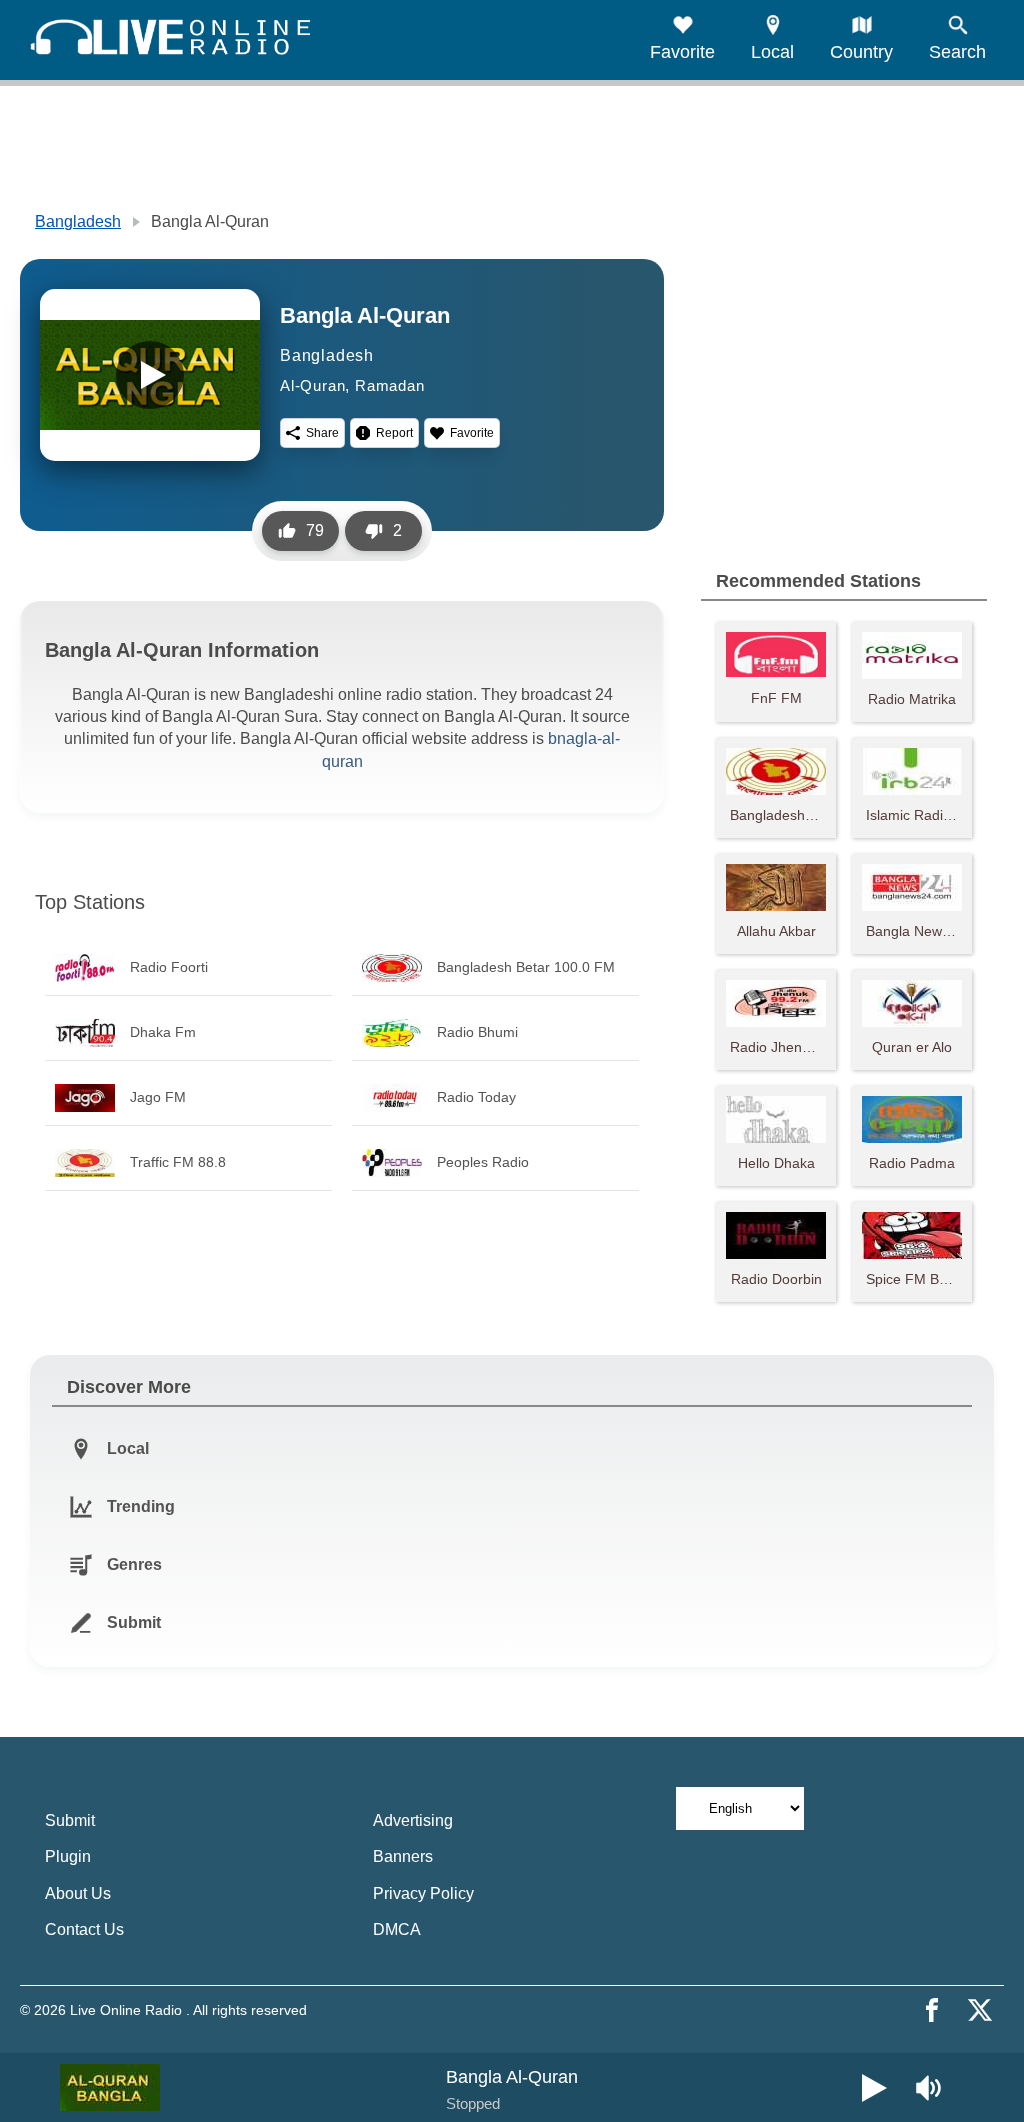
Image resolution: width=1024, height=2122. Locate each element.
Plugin (68, 1856)
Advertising (413, 1820)
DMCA (397, 1929)
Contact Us (84, 1929)
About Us (78, 1893)
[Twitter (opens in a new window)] (980, 2010)
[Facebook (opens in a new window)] (932, 2010)
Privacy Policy (423, 1893)
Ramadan (390, 385)
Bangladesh (78, 221)
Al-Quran (312, 385)
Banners (403, 1856)
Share (322, 433)
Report (394, 433)
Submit (70, 1820)
